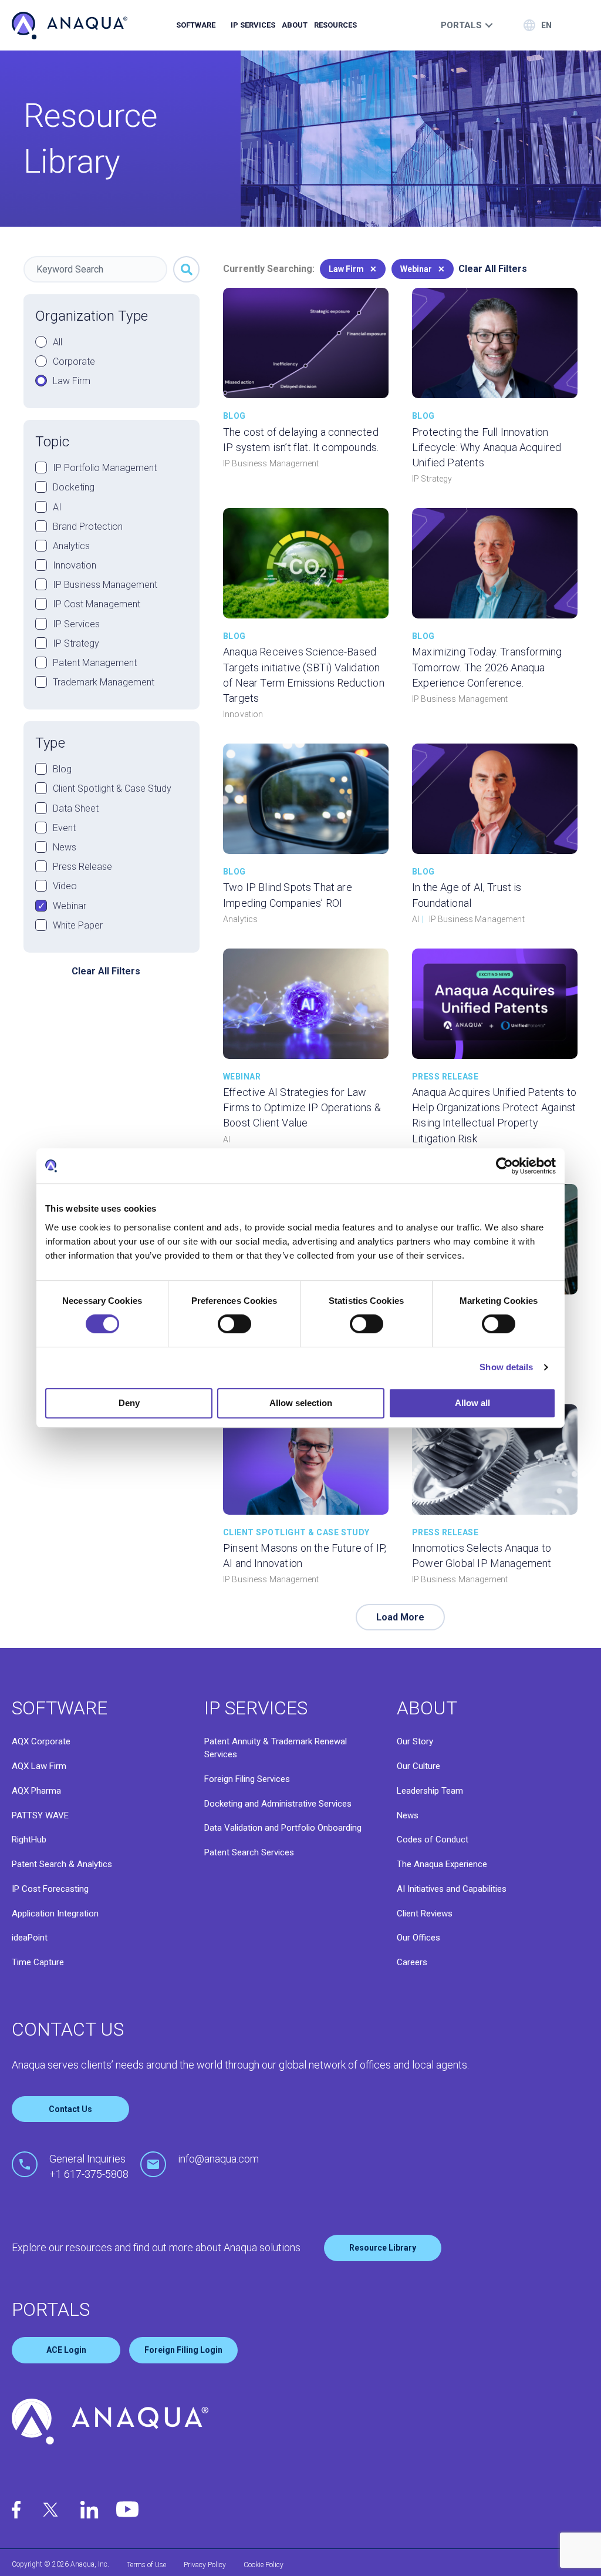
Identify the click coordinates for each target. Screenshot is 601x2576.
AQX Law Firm (39, 1766)
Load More (400, 1617)
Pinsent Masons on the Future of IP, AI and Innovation (305, 1556)
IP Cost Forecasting (50, 1889)
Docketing (74, 487)
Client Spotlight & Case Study (112, 788)
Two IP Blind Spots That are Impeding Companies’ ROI (288, 895)
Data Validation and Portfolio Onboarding (283, 1828)
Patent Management (95, 663)
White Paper (78, 925)
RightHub (29, 1839)
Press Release (82, 867)
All (58, 342)
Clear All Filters (106, 971)
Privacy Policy (205, 2565)
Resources (335, 25)
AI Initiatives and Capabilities (452, 1889)
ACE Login (66, 2350)
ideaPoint (30, 1938)
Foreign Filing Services (247, 1779)
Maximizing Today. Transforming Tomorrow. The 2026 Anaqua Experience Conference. (487, 667)
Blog (62, 769)
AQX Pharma (36, 1791)
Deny (129, 1403)
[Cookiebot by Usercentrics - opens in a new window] (504, 1166)
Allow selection (301, 1403)
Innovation (75, 565)
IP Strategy (76, 643)
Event (64, 828)
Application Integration (55, 1913)
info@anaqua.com (218, 2159)
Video (65, 886)
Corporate (74, 361)
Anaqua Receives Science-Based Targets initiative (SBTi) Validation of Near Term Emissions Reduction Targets (304, 675)
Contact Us (70, 2109)
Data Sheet (76, 808)
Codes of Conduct (433, 1839)
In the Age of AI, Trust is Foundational (467, 895)
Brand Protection (88, 527)
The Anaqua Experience (442, 1864)
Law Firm (72, 381)
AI (57, 507)
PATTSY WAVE (40, 1815)
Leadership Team (430, 1791)
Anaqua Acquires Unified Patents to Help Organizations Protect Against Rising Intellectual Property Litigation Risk (494, 1115)
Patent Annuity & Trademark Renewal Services (276, 1748)
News (65, 847)
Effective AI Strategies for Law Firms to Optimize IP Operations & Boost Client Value (302, 1107)
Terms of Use (146, 2565)
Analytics (71, 546)
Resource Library (383, 2248)
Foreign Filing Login (183, 2350)
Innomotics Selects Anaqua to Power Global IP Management (482, 1556)
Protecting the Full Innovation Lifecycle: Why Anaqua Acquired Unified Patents (487, 447)
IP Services (253, 25)
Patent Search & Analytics (62, 1864)
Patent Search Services (249, 1852)
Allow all (472, 1403)
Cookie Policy (264, 2565)
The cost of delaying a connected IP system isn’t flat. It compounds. (301, 440)
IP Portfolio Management (105, 468)
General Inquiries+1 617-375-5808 (89, 2166)
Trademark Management (104, 682)
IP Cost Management (97, 604)
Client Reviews (425, 1913)
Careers (412, 1962)
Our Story (415, 1741)
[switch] (234, 1324)
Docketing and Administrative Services (278, 1804)
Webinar (70, 906)
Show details (506, 1367)
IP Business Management (105, 585)
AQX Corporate (41, 1741)
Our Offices (418, 1938)
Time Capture (38, 1962)
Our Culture (418, 1766)
